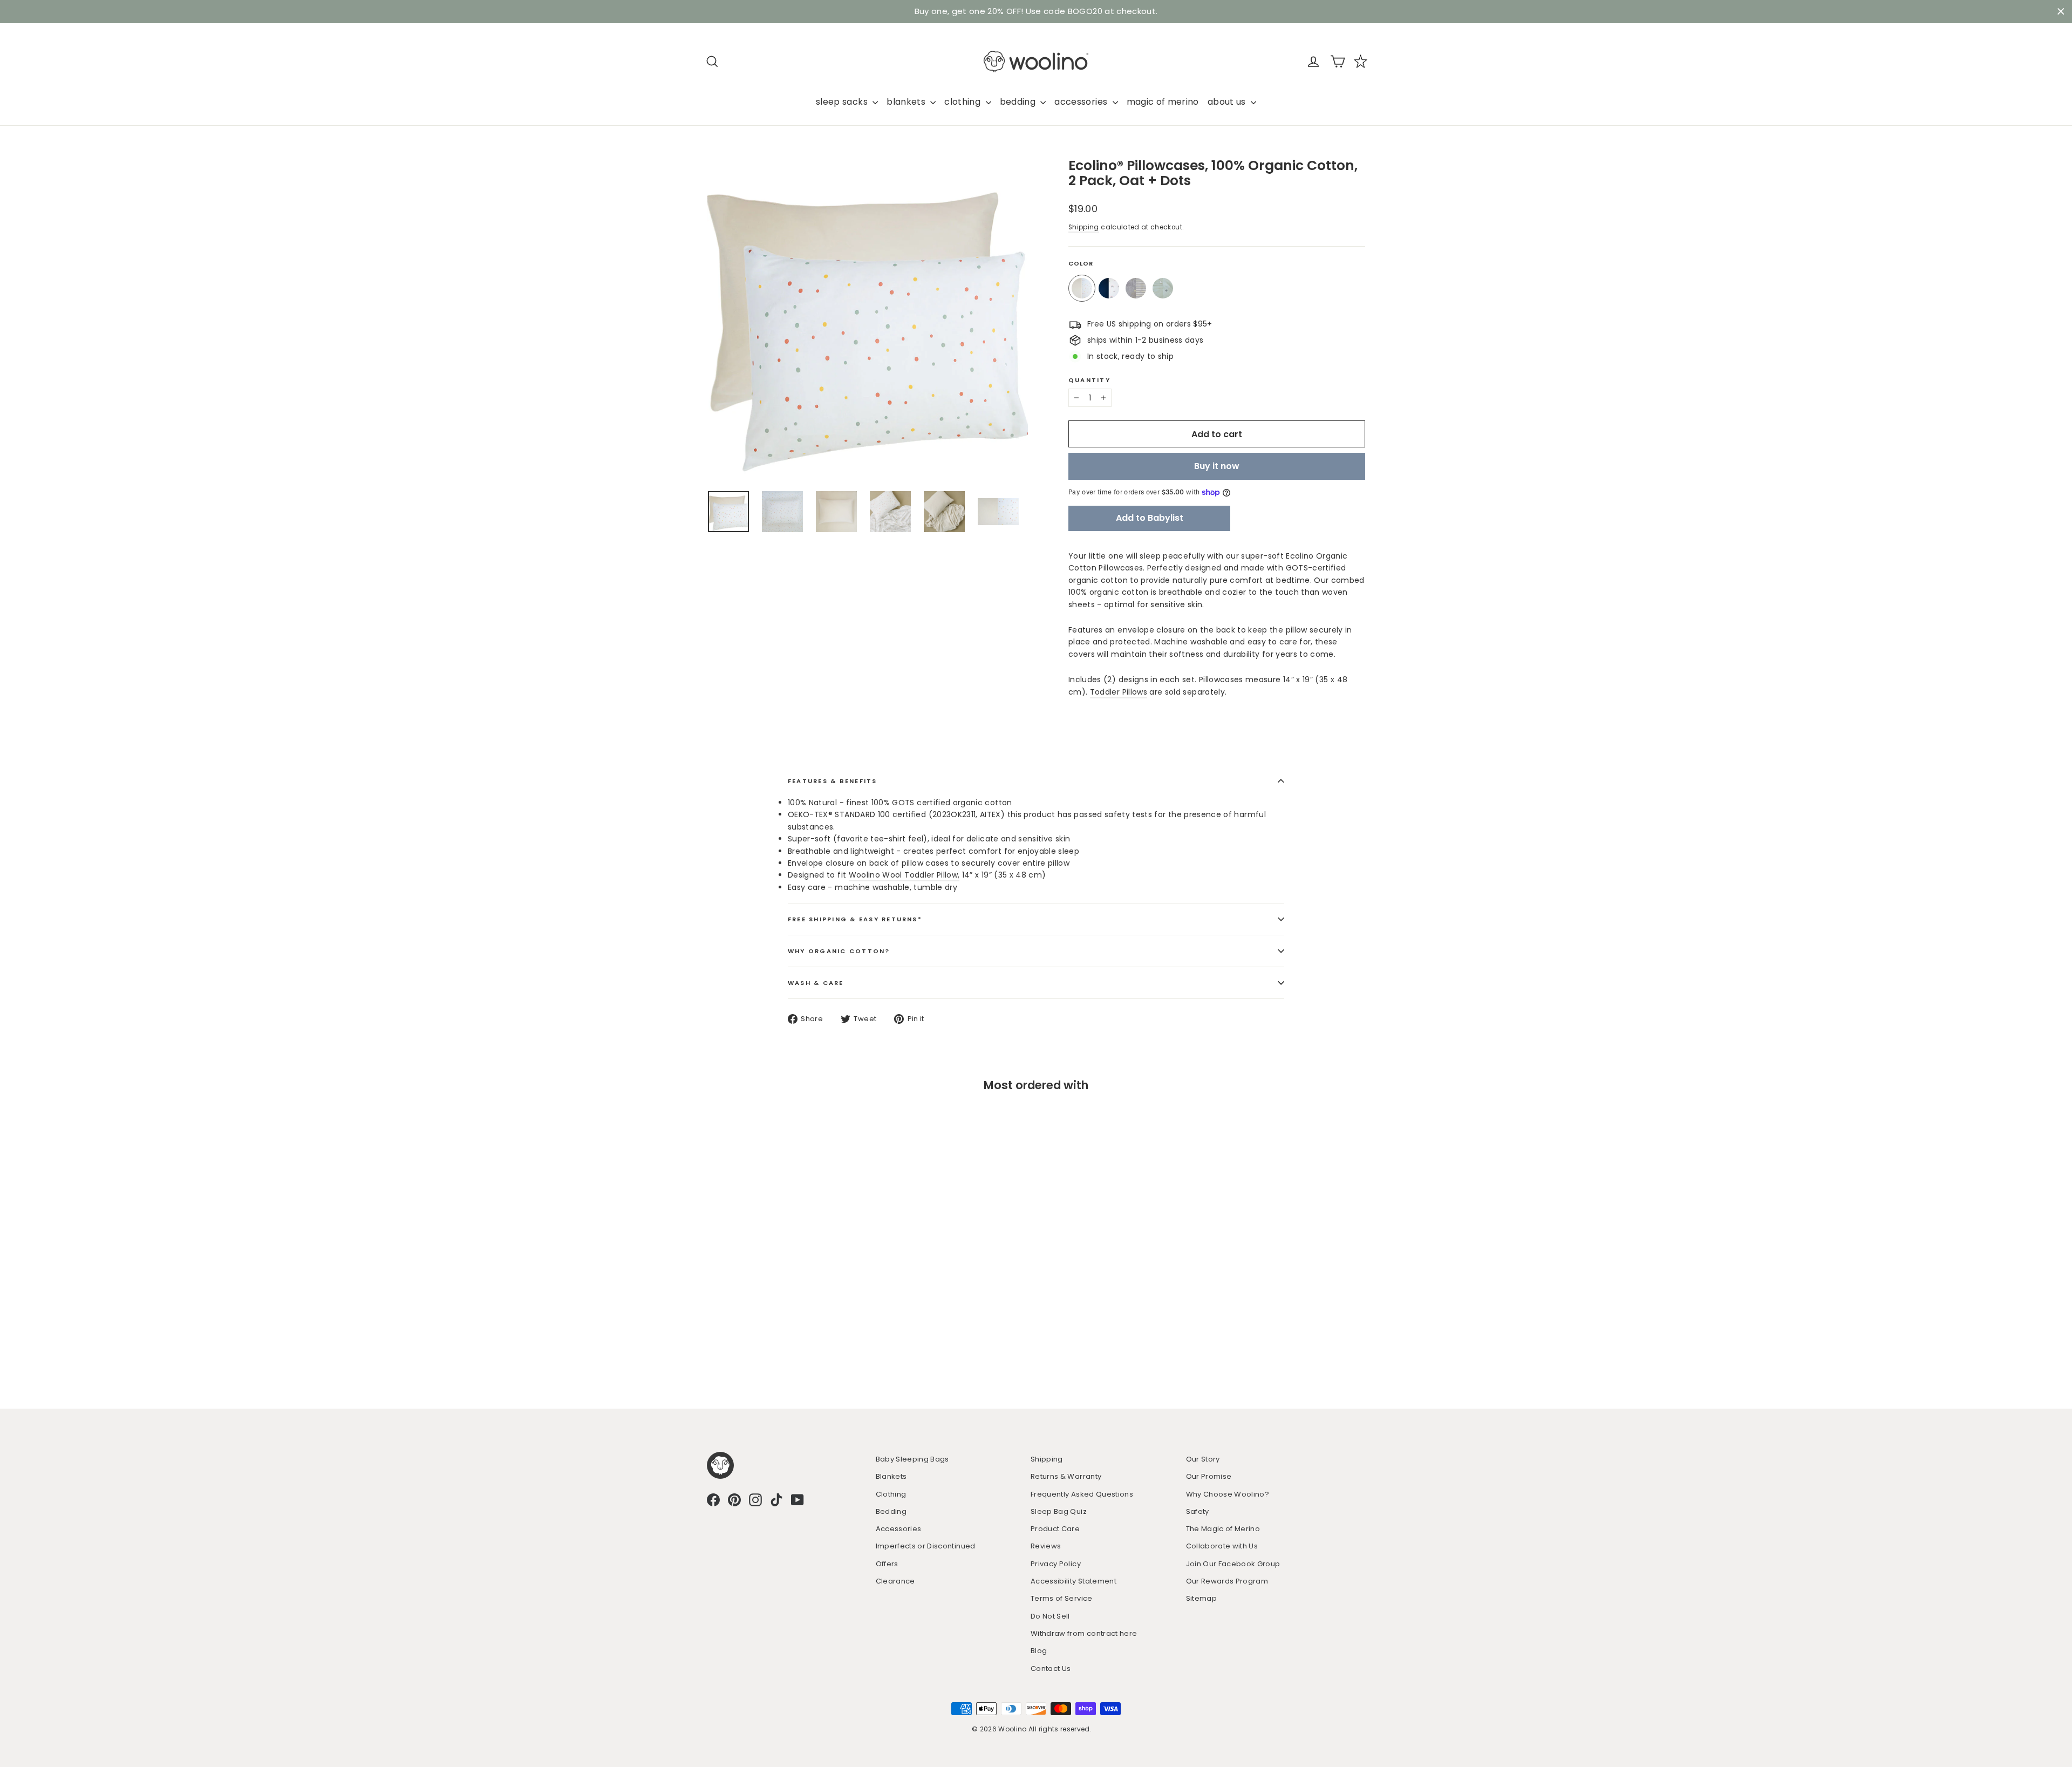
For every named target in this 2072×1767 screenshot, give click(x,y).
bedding (1019, 100)
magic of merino (1163, 100)
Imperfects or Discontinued (926, 1544)
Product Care (1055, 1527)
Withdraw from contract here (1084, 1631)
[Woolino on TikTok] (776, 1498)
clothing (963, 100)
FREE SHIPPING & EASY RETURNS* (855, 917)
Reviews (1046, 1544)
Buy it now (1217, 464)
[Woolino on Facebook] (713, 1498)
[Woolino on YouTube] (798, 1498)
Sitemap (1201, 1596)
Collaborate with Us (1222, 1544)
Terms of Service (1062, 1596)
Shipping (1084, 225)
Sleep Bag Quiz (1059, 1509)
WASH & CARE (816, 981)
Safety (1198, 1509)
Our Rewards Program (1227, 1579)
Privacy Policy (1056, 1562)
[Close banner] (2061, 11)
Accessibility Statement (1074, 1579)
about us (1228, 100)
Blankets (891, 1474)
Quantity (1089, 378)
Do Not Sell (1050, 1614)
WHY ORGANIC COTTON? (839, 949)
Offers (887, 1562)
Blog (1039, 1649)
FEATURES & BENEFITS (833, 779)
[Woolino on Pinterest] (734, 1498)
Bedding (891, 1509)
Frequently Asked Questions (1082, 1492)
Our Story (1203, 1457)
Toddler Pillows (1119, 690)
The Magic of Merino (1223, 1527)
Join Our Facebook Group (1233, 1562)
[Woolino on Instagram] (755, 1498)
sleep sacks (843, 100)
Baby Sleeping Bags (912, 1457)
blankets (907, 100)
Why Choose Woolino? (1228, 1492)
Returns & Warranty (1066, 1474)
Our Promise (1209, 1474)
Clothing (891, 1492)
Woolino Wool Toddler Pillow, (904, 873)
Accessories (899, 1527)
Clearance (895, 1579)
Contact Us (1051, 1666)
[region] (1036, 11)
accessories (1082, 100)
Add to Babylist (1150, 516)
